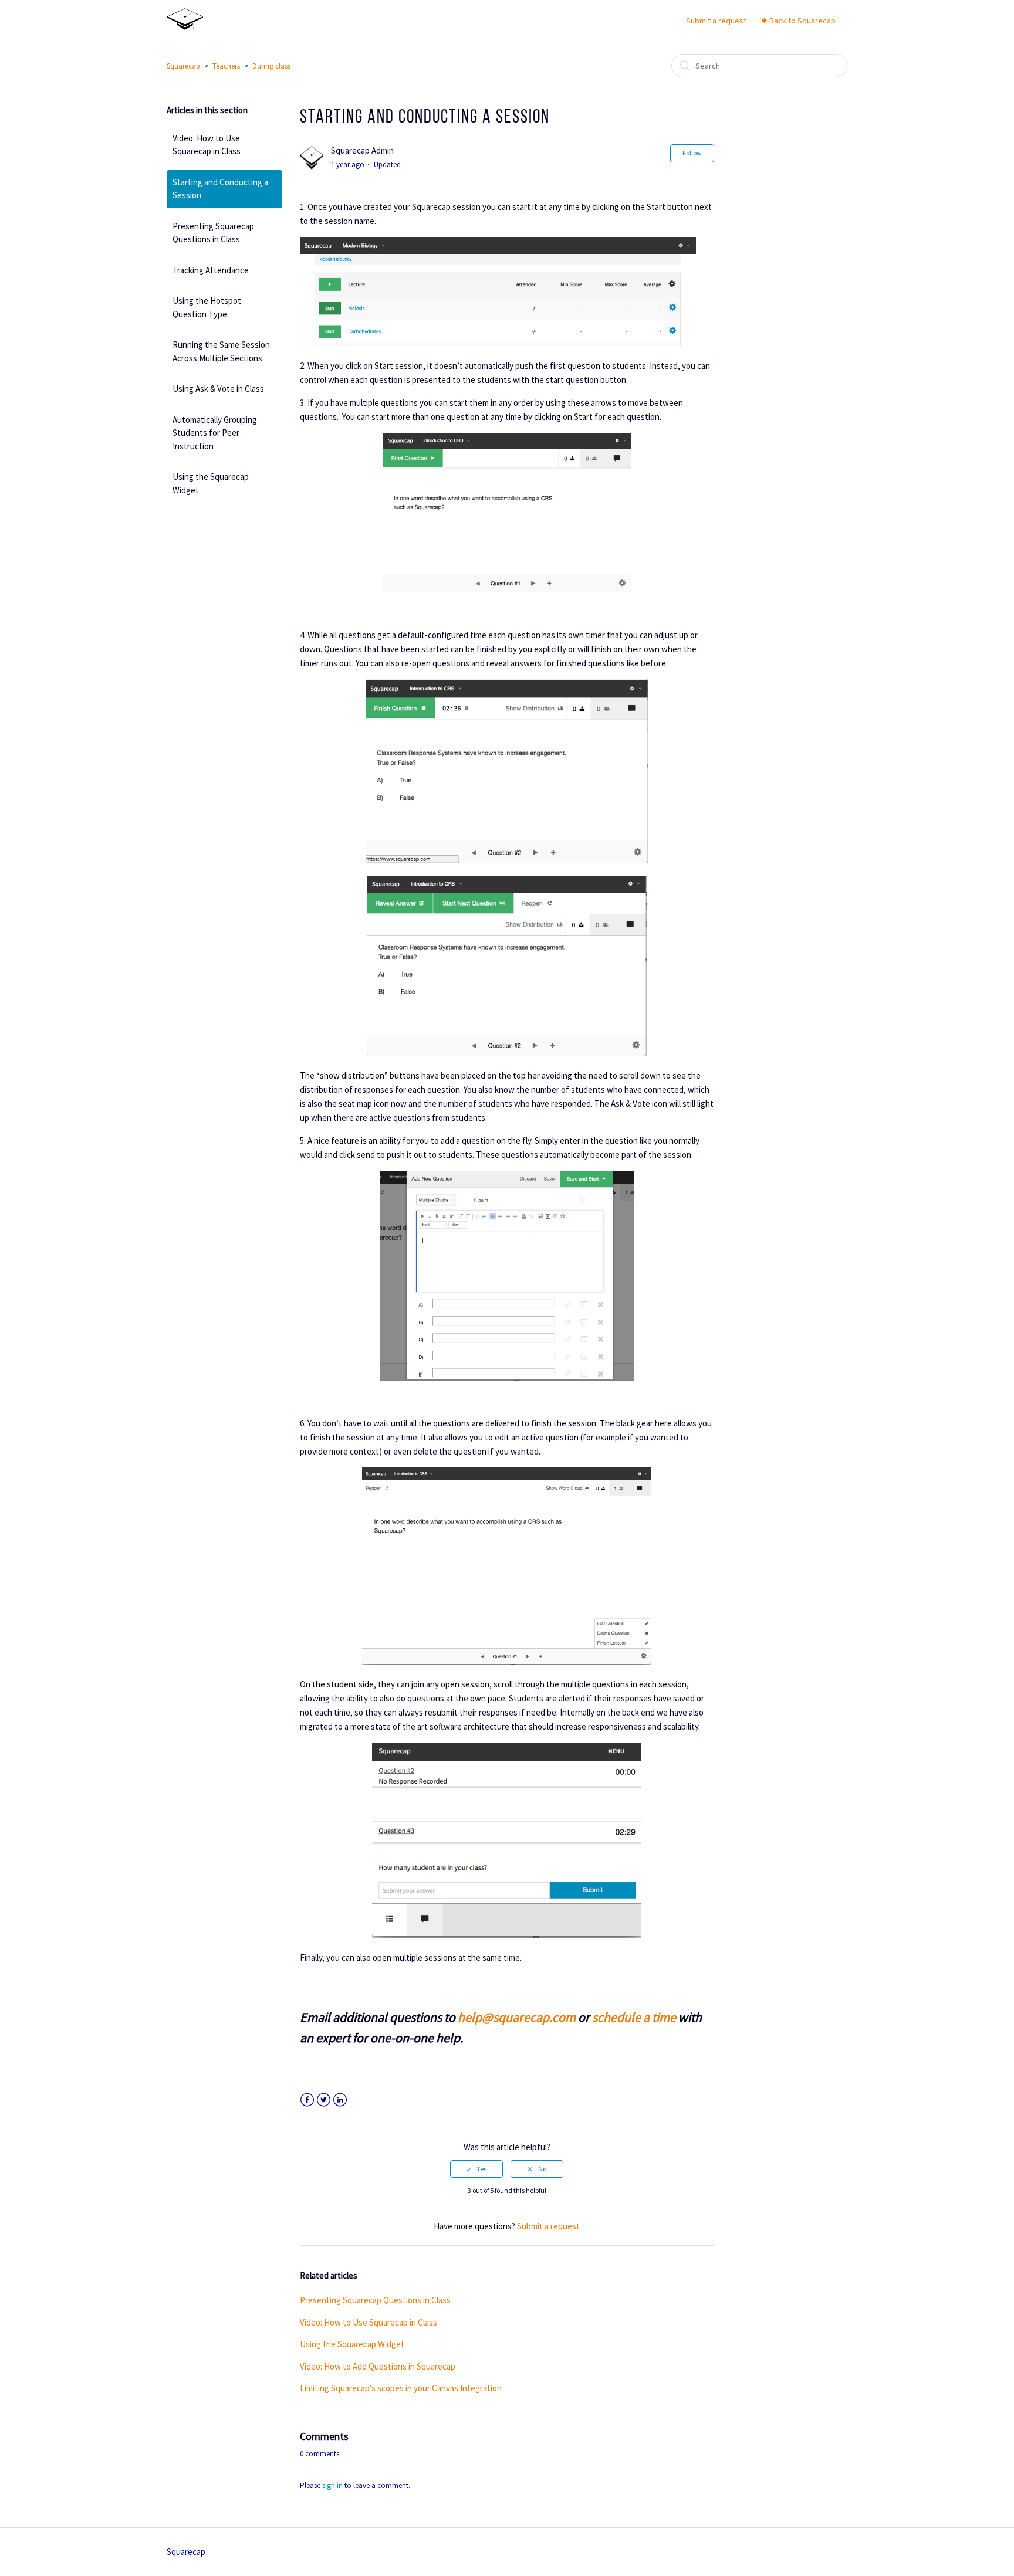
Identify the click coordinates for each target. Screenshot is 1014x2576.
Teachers (226, 66)
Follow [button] (692, 153)
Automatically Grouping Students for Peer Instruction (215, 433)
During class (271, 66)
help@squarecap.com (517, 2017)
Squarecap (183, 66)
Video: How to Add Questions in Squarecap (378, 2366)
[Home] (185, 27)
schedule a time (634, 2017)
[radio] (476, 2169)
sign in (332, 2485)
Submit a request (716, 21)
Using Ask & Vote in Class (218, 389)
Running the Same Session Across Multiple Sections (221, 351)
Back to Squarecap (802, 21)
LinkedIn (340, 2100)
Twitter (324, 2100)
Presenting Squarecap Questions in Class (213, 233)
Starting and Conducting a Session (220, 189)
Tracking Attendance (211, 270)
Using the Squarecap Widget (211, 483)
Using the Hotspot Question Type (207, 307)
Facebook (307, 2100)
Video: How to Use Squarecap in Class (207, 145)
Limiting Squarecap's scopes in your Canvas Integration (401, 2388)
